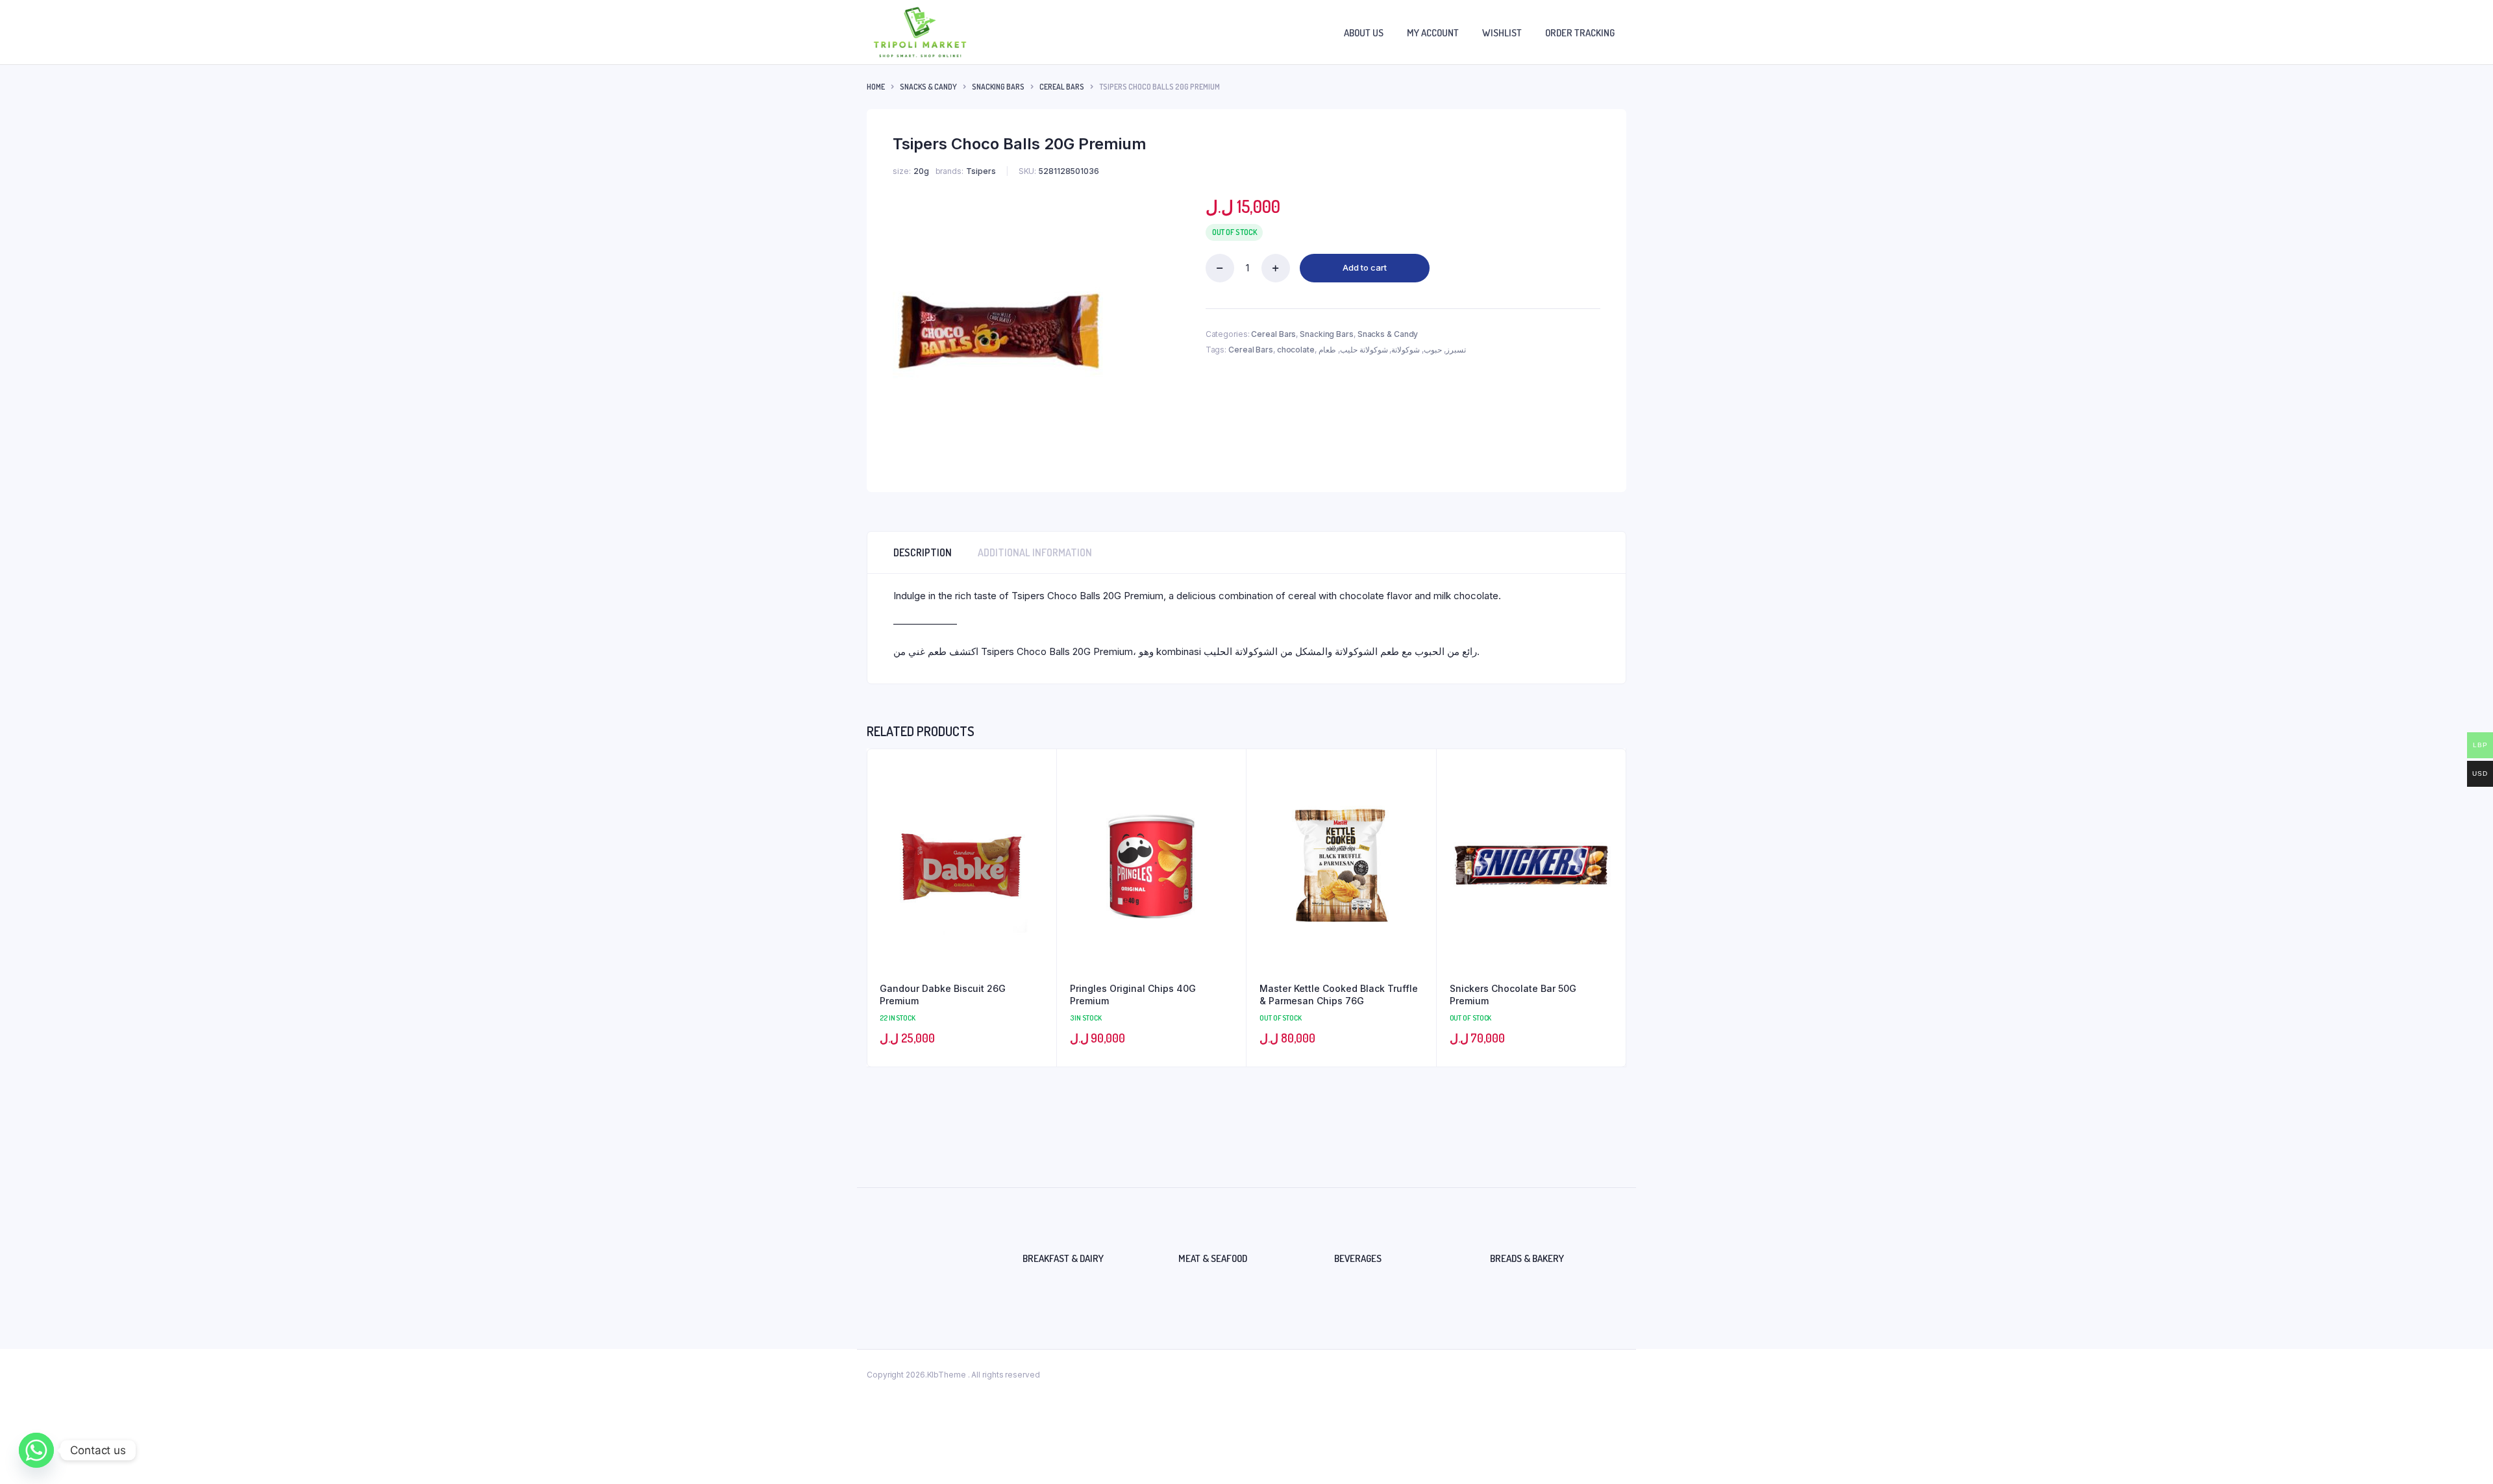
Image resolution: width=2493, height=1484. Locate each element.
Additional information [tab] (1035, 552)
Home (876, 87)
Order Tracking (1580, 33)
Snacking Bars (998, 87)
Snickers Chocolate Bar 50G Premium (1513, 995)
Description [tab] (923, 552)
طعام (1327, 350)
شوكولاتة (1406, 350)
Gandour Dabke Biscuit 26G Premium (943, 995)
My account (1433, 33)
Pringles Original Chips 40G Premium (1133, 995)
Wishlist (1502, 33)
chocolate (1296, 350)
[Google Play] (17, 770)
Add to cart (1365, 267)
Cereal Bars (1062, 87)
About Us (1364, 33)
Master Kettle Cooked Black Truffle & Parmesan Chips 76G (1339, 995)
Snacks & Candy (928, 87)
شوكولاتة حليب (1364, 350)
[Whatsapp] (36, 1450)
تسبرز (1456, 350)
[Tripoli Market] (920, 32)
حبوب (1433, 350)
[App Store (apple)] (17, 735)
